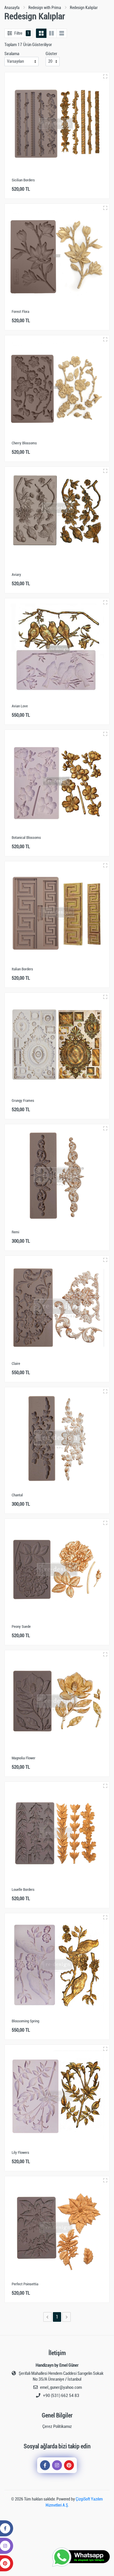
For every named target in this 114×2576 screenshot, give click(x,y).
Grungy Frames (23, 1101)
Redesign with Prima (45, 8)
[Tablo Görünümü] (41, 33)
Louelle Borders (23, 1890)
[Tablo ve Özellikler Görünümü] (51, 33)
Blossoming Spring (25, 2021)
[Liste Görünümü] (62, 33)
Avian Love (20, 706)
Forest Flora (20, 312)
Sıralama (12, 54)
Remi (15, 1232)
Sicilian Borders (23, 180)
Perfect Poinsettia (25, 2284)
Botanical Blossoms (26, 838)
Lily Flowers (20, 2152)
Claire (16, 1364)
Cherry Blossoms (24, 443)
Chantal (17, 1495)
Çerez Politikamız (57, 2426)
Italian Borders (22, 969)
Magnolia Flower (24, 1758)
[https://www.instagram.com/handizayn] (57, 2465)
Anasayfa (12, 8)
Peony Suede (21, 1627)
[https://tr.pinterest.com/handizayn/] (69, 2465)
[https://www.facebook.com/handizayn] (45, 2465)
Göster (51, 54)
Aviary (16, 575)
